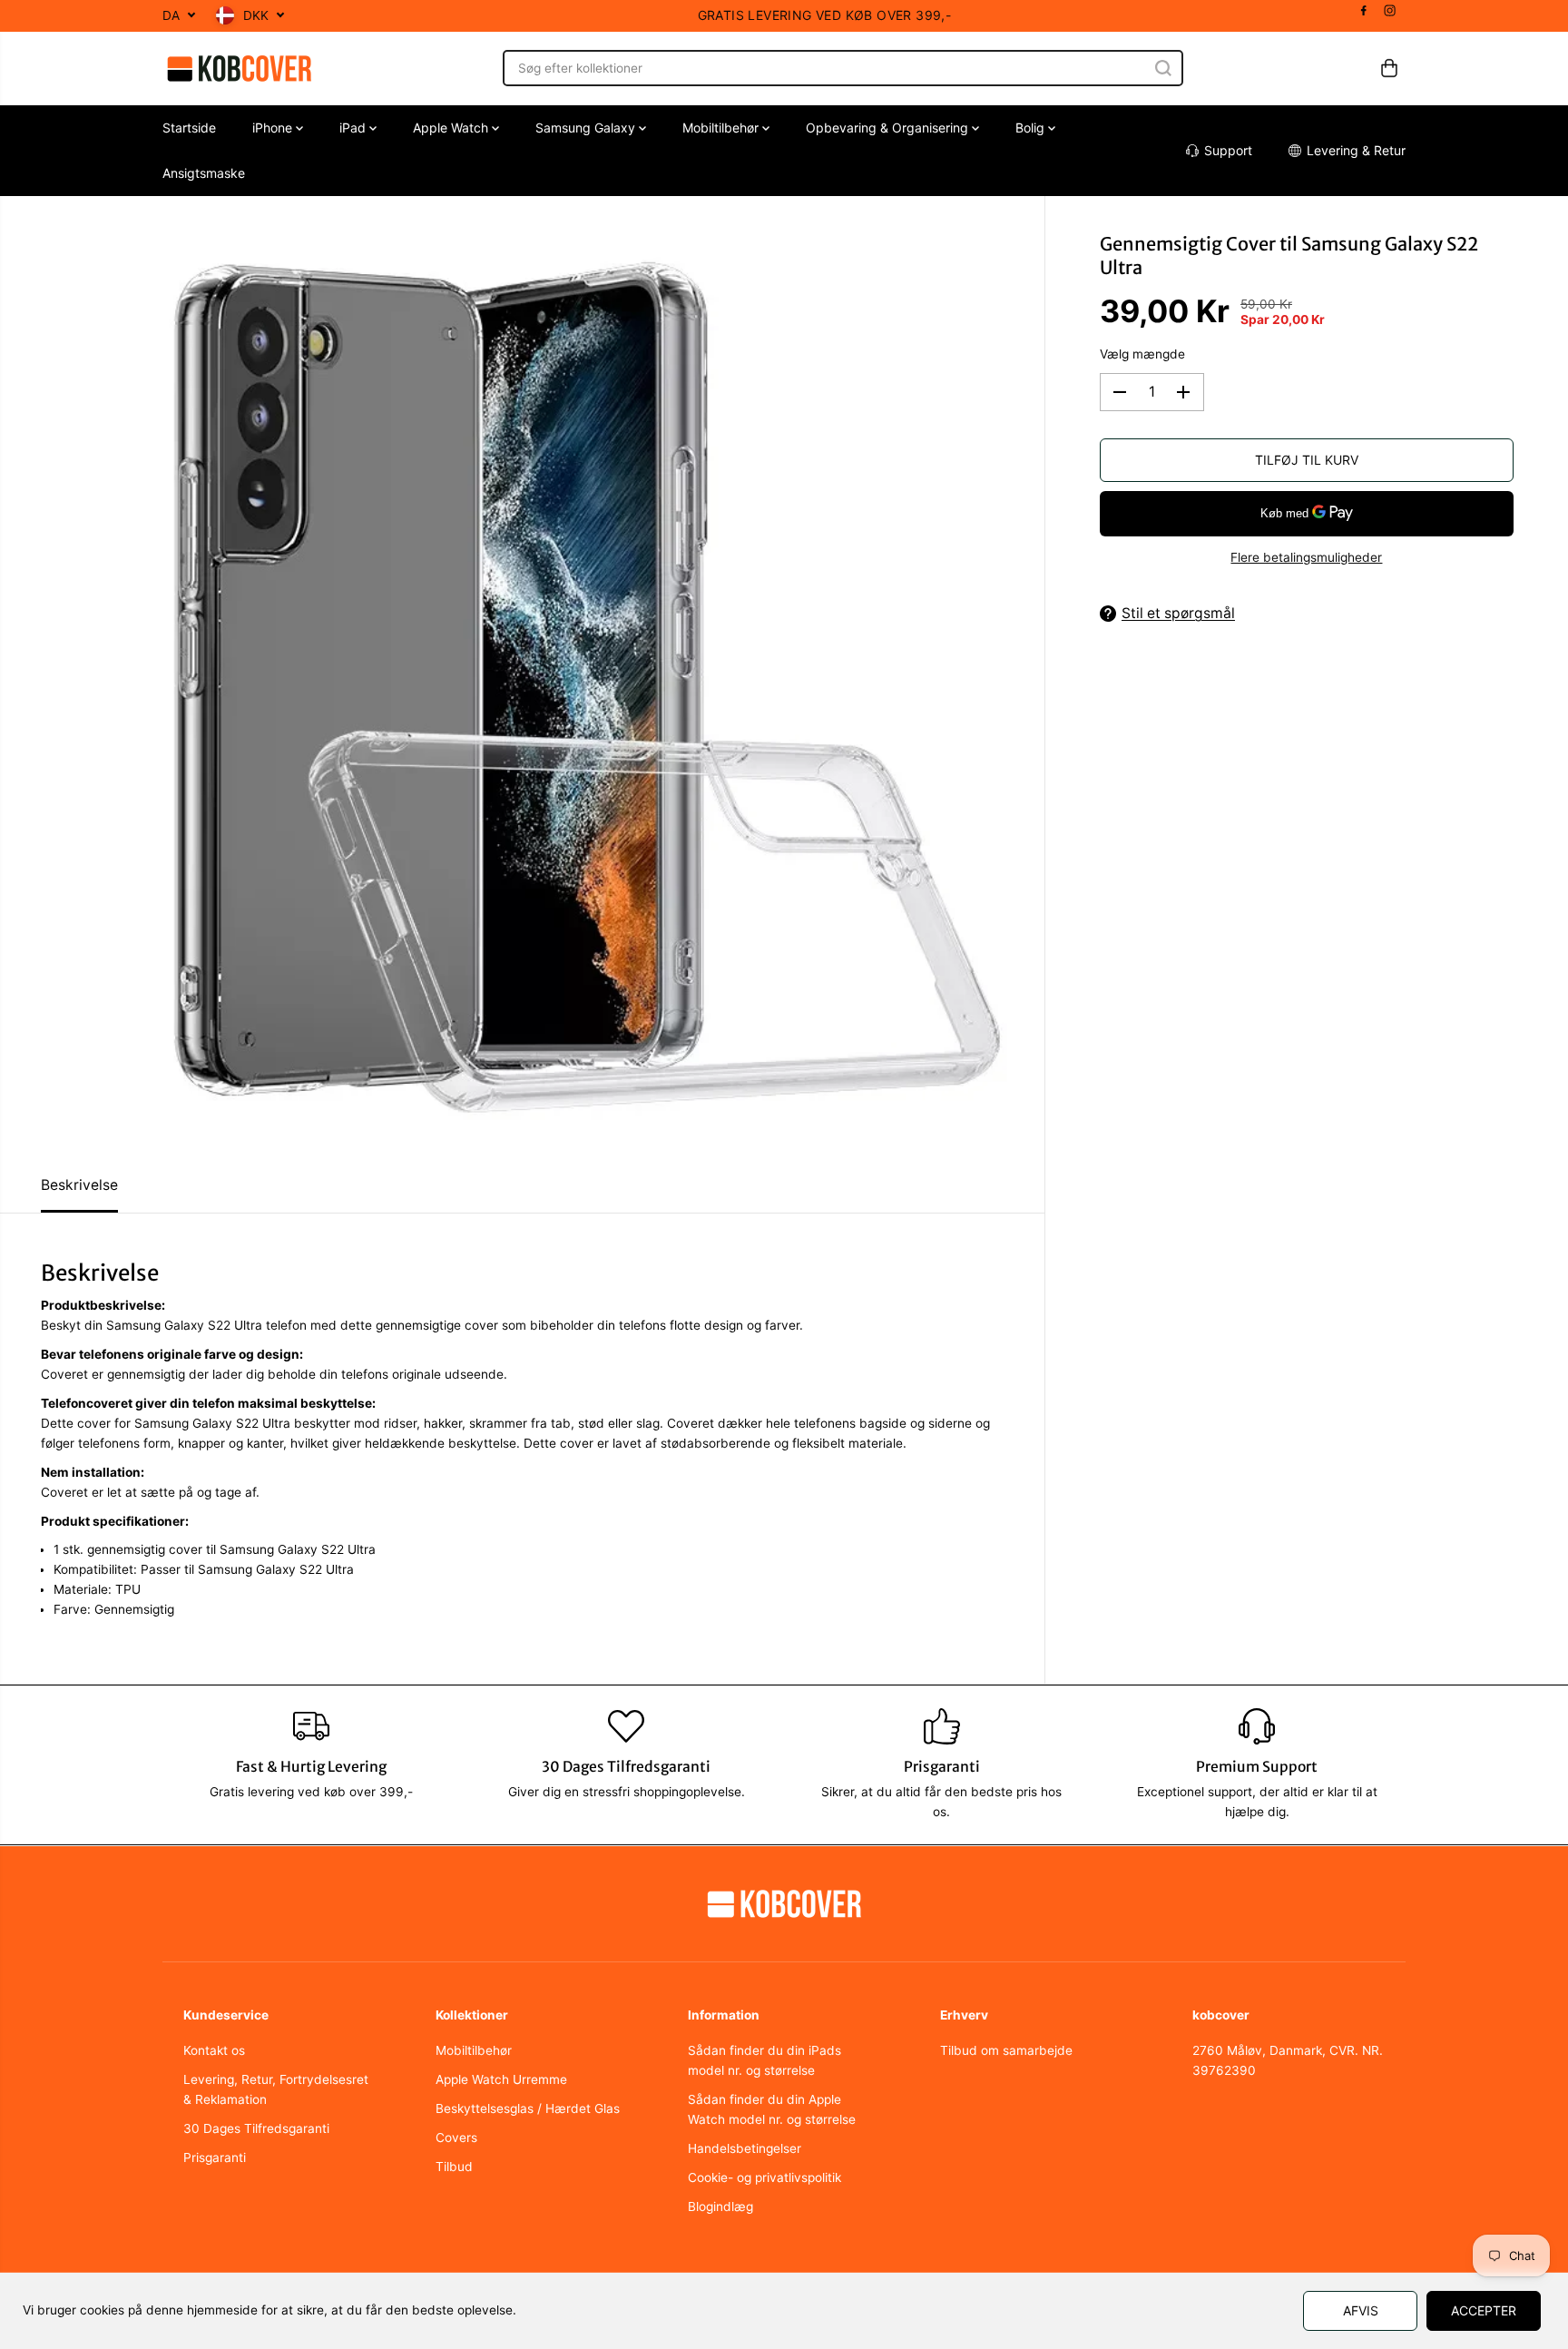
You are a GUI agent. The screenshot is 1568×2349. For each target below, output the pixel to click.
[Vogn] (1389, 68)
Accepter (1484, 2310)
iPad (354, 128)
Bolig (1032, 128)
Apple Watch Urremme (501, 2079)
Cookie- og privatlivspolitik (764, 2177)
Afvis (1361, 2310)
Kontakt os (214, 2050)
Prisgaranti (215, 2157)
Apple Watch (452, 128)
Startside (189, 128)
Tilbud (454, 2167)
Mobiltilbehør (722, 128)
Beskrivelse (79, 1185)
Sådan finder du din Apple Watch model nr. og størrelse (772, 2109)
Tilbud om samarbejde (1006, 2050)
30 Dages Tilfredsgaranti (256, 2128)
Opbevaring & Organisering (889, 128)
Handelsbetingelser (745, 2148)
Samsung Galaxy (587, 128)
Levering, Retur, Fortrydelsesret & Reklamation (276, 2089)
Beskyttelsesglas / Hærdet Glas (528, 2108)
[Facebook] (1364, 11)
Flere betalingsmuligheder (1306, 557)
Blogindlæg (720, 2206)
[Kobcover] (240, 69)
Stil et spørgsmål (1178, 613)
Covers (456, 2138)
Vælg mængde (1142, 354)
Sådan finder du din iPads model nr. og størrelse (764, 2060)
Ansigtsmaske (204, 173)
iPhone (274, 128)
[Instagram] (1390, 11)
